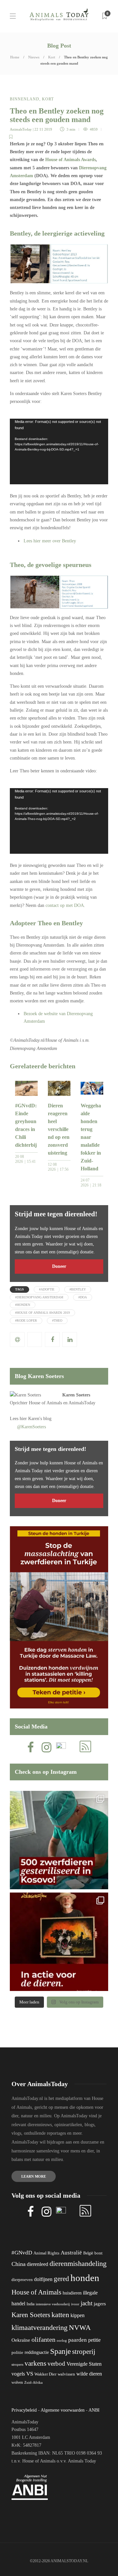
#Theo (57, 1320)
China (19, 2264)
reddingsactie (37, 2352)
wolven (17, 2382)
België (88, 2253)
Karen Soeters (76, 1395)
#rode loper (26, 1320)
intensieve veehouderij (53, 2304)
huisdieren (72, 2293)
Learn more (34, 2176)
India (30, 2304)
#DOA (83, 1297)
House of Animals (45, 1403)
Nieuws (34, 57)
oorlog (62, 2340)
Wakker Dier (45, 2374)
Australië (71, 2253)
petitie (94, 2340)
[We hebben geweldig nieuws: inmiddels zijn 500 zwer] (59, 1840)
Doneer (59, 1266)
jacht (87, 2303)
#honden (23, 1305)
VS (30, 2374)
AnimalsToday (21, 129)
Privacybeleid (24, 2410)
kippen (78, 2315)
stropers (17, 2364)
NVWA (80, 2327)
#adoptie (47, 1289)
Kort (52, 57)
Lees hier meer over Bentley (50, 541)
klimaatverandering (39, 2327)
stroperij (84, 2352)
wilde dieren (89, 2374)
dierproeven (22, 2280)
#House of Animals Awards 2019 (42, 1313)
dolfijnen (43, 2279)
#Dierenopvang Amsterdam (39, 1297)
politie (17, 2353)
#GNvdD (22, 2253)
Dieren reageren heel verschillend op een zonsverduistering (59, 1129)
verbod (56, 2364)
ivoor (75, 2304)
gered (61, 2279)
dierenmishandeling (78, 2263)
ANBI (94, 2410)
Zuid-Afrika (33, 2382)
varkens (35, 2363)
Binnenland (25, 99)
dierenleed (38, 2264)
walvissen (66, 2374)
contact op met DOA (65, 905)
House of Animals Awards (70, 160)
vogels (18, 2374)
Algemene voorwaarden (63, 2410)
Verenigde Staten (84, 2364)
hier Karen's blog (36, 1419)
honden (85, 2278)
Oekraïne (21, 2340)
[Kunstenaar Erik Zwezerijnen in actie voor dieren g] (59, 1942)
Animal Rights (46, 2253)
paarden (78, 2340)
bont (98, 2253)
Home (15, 57)
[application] (59, 451)
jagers (100, 2304)
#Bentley (78, 1289)
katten (60, 2315)
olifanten (43, 2339)
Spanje (60, 2351)
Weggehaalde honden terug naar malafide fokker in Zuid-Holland (91, 1137)
